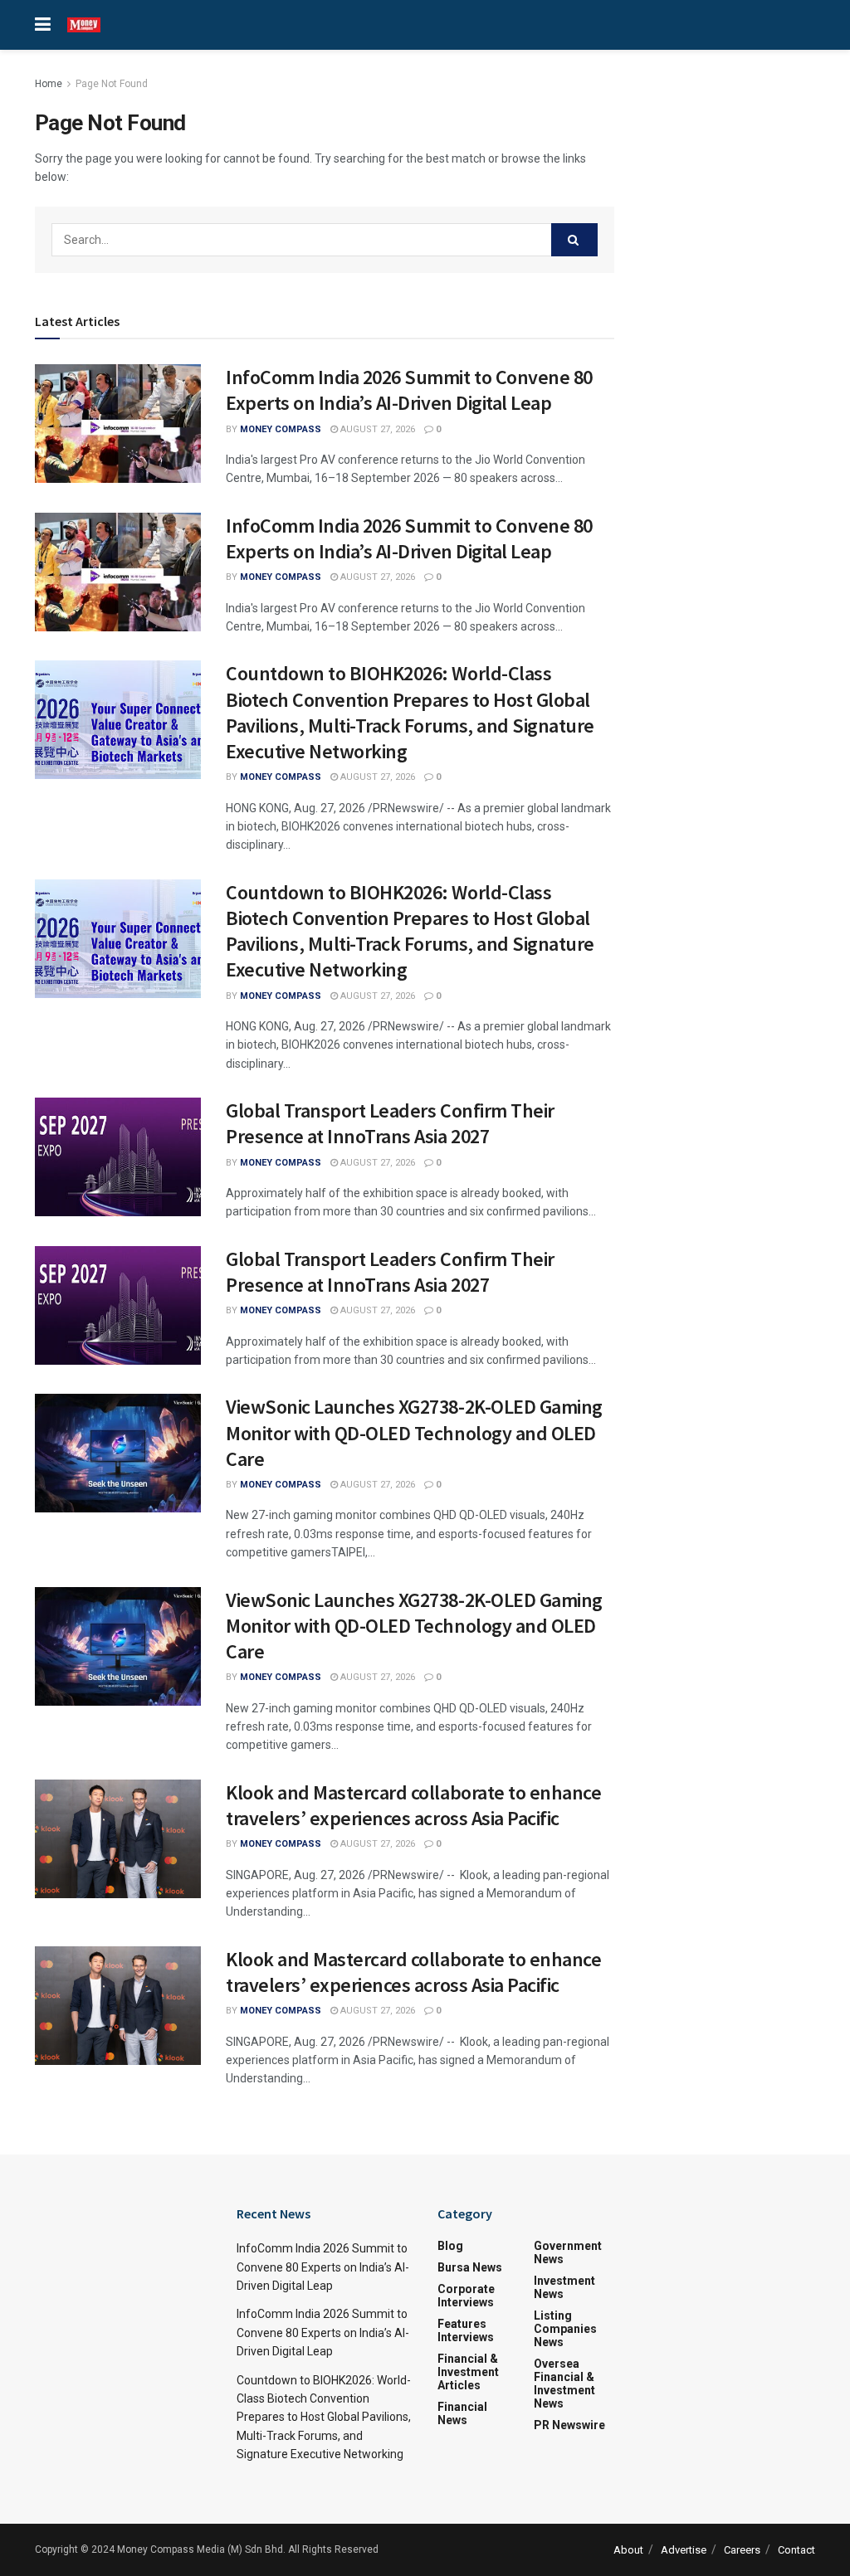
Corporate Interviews (466, 2296)
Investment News (564, 2287)
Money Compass (281, 429)
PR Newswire (569, 2425)
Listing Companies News (565, 2329)
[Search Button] (574, 240)
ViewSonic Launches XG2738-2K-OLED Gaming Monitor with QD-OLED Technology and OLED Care (414, 1432)
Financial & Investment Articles (468, 2372)
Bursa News (470, 2267)
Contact (796, 2550)
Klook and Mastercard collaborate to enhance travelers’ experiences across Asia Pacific (413, 1805)
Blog (450, 2246)
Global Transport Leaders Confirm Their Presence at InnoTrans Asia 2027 (390, 1123)
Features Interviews (466, 2330)
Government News (568, 2252)
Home (49, 84)
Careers (742, 2550)
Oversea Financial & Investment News (564, 2384)
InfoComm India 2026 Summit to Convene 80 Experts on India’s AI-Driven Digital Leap (409, 390)
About (628, 2550)
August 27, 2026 (376, 429)
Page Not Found (112, 84)
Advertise (684, 2550)
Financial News (462, 2413)
